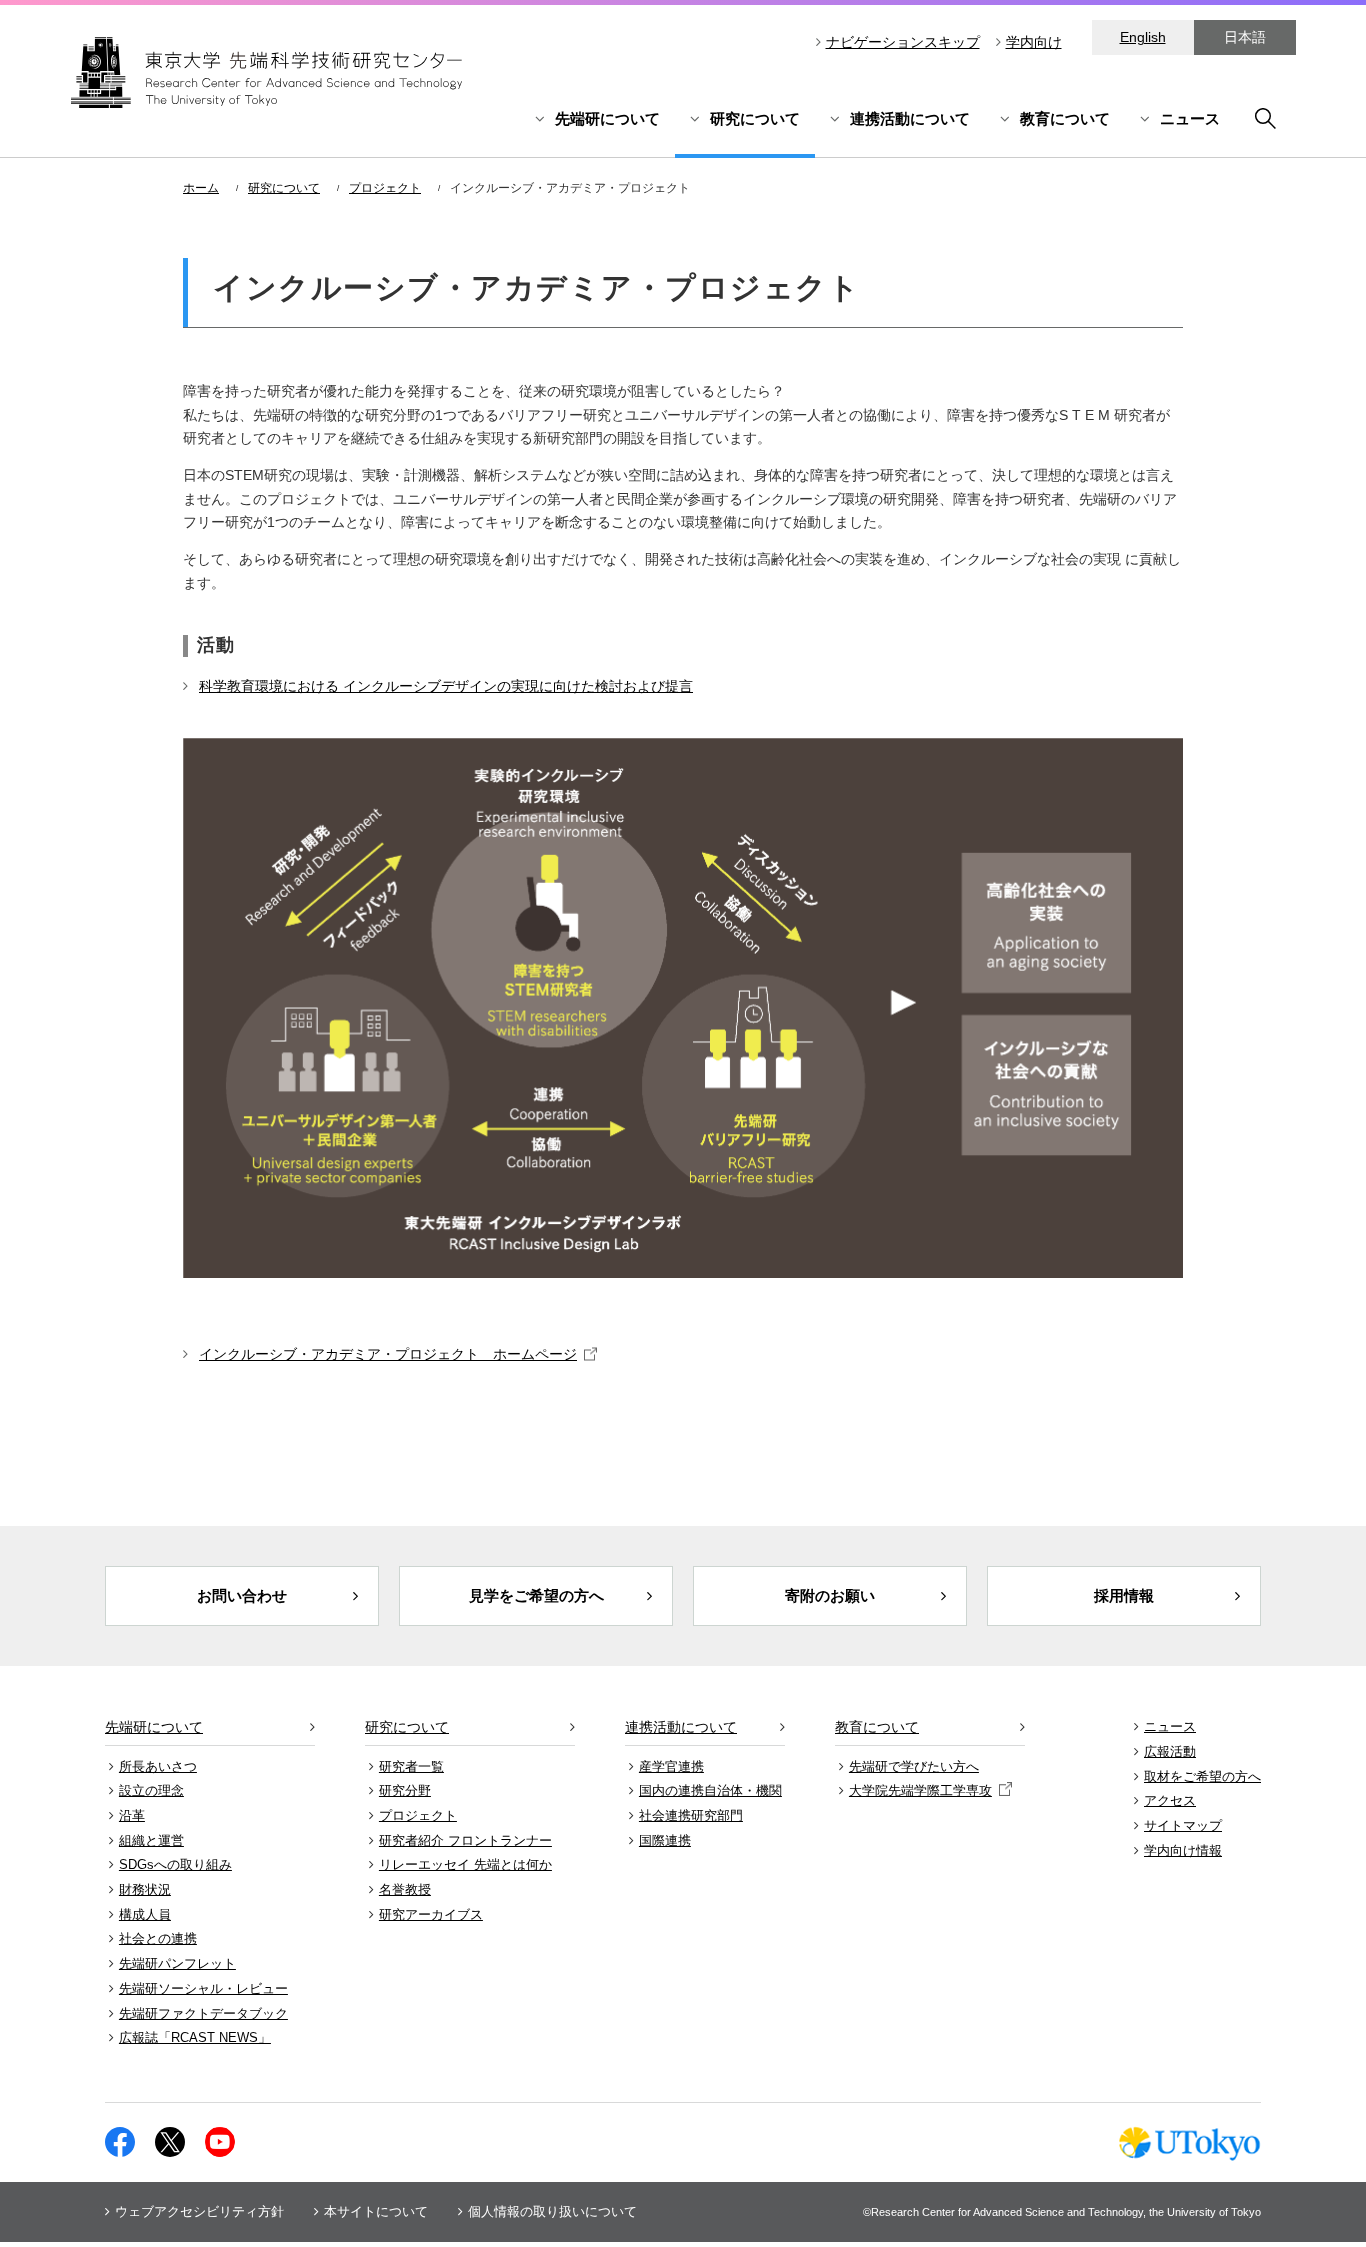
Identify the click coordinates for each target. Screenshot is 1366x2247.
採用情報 (1124, 1595)
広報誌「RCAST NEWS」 (195, 2037)
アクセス (1170, 1800)
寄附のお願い (830, 1595)
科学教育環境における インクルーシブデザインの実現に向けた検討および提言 (446, 686)
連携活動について (910, 118)
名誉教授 (405, 1889)
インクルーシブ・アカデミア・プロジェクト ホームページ (388, 1354)
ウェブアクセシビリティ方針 (199, 2211)
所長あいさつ (158, 1766)
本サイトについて (376, 2211)
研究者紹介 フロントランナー (465, 1840)
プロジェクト (385, 188)
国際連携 (665, 1840)
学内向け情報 (1183, 1850)
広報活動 (1170, 1751)
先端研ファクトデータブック (203, 2013)
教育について (1065, 118)
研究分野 (405, 1790)
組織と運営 (151, 1840)
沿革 (132, 1815)
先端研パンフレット (177, 1963)
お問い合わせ (242, 1595)
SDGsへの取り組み (175, 1864)
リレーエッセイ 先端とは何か (465, 1864)
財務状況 (145, 1889)
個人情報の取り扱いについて (552, 2211)
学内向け (1034, 42)
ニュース (1190, 118)
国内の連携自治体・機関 (710, 1790)
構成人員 (145, 1914)
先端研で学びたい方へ (914, 1766)
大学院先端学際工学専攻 (920, 1790)
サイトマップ (1183, 1825)
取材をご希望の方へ (1202, 1776)
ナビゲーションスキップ (903, 42)
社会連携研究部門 (691, 1815)
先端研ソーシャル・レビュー (203, 1988)
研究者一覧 (411, 1766)
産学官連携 (671, 1766)
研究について (755, 118)
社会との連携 (158, 1938)
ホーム (201, 188)
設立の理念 (151, 1790)
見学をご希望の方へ (536, 1595)
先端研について (607, 118)
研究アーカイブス (431, 1914)
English (1143, 37)
